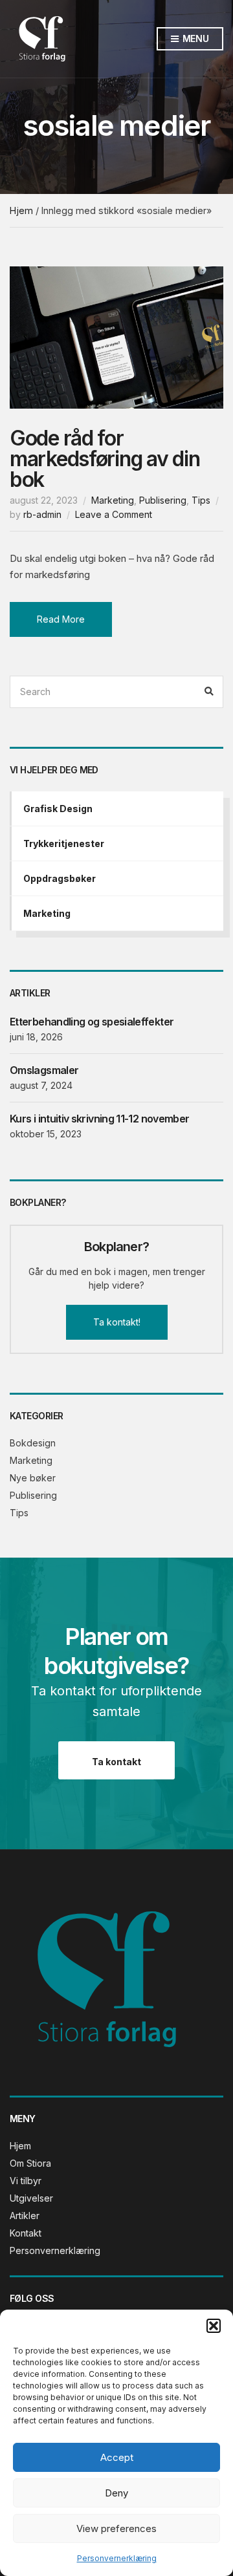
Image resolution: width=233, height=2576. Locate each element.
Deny (116, 2493)
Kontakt (26, 2233)
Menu (194, 38)
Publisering (163, 500)
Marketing (113, 500)
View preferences (116, 2528)
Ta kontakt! (117, 1322)
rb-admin (42, 514)
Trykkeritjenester (64, 843)
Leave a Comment (114, 514)
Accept (117, 2457)
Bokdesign (33, 1443)
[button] (214, 2326)
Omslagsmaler (44, 1070)
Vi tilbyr (26, 2181)
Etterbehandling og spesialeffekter (92, 1022)
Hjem (21, 210)
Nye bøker (33, 1478)
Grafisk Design (58, 809)
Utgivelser (31, 2198)
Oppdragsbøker (60, 878)
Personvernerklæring (117, 2558)
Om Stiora (30, 2163)
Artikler (25, 2216)
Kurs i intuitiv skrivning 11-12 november (99, 1119)
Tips (201, 500)
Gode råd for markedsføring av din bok (105, 459)
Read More (61, 619)
